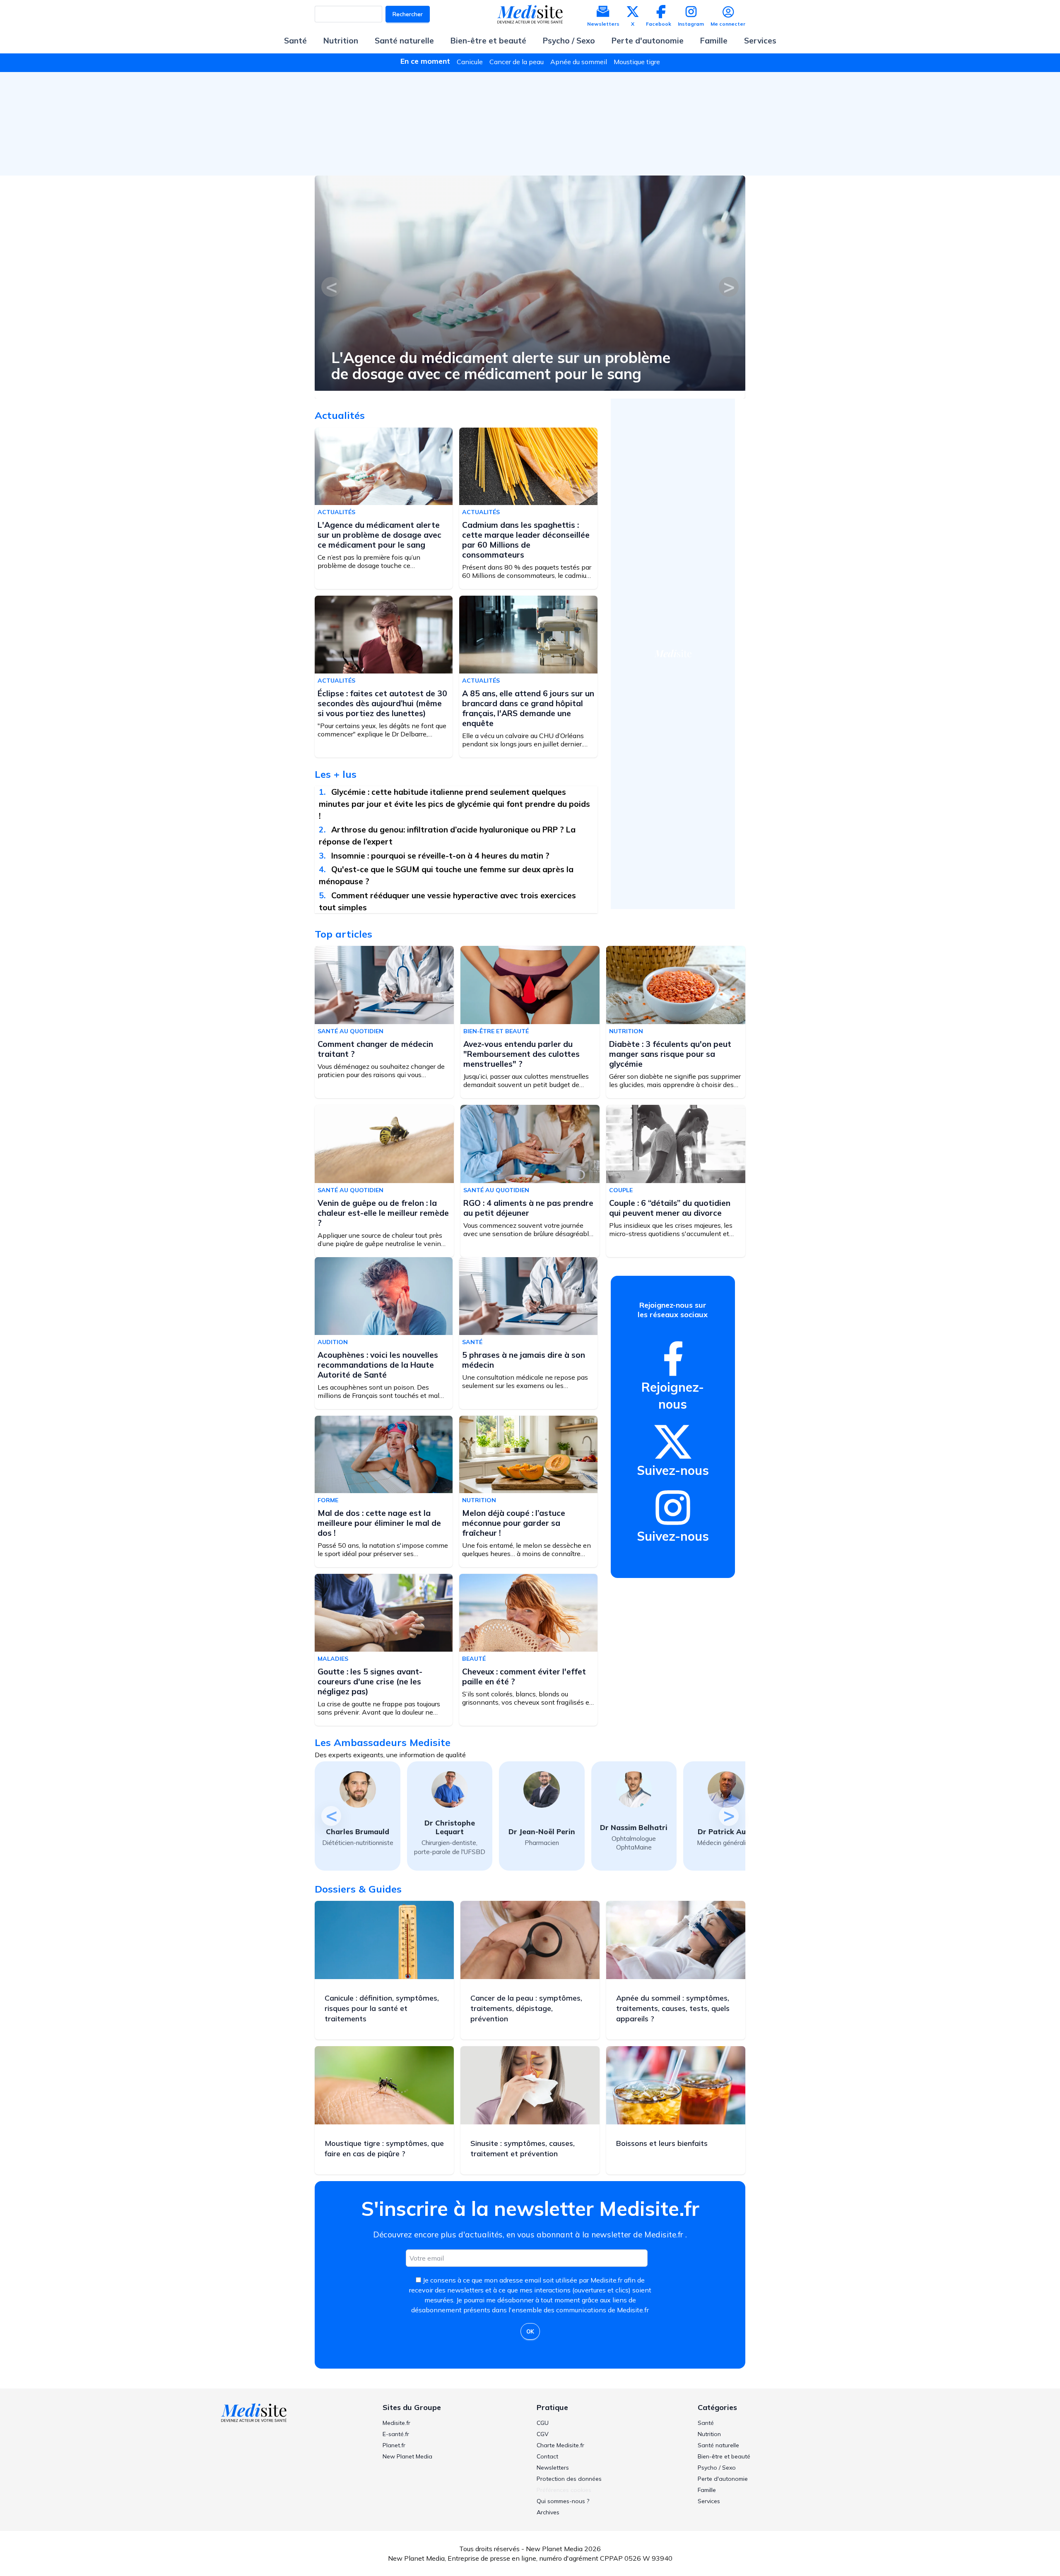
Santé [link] (706, 2423)
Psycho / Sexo (569, 41)
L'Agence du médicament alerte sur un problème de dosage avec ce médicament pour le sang (501, 366)
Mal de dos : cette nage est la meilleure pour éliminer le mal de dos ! (379, 1523)
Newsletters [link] (553, 2468)
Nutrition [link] (709, 2434)
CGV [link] (543, 2434)
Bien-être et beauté (488, 41)
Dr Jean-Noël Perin (542, 1832)
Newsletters (603, 24)
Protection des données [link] (569, 2479)
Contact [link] (547, 2456)
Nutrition (341, 41)
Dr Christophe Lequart (450, 1827)
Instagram (691, 24)
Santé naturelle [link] (718, 2445)
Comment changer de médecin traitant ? (375, 1049)
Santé (295, 41)
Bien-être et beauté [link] (724, 2456)
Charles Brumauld (358, 1832)
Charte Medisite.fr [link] (560, 2445)
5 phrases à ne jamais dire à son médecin (524, 1360)
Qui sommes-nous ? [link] (563, 2501)
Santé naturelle (404, 41)
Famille (714, 41)
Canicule (470, 62)
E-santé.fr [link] (396, 2434)
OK (530, 2331)
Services (760, 41)
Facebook (659, 24)
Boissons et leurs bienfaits (662, 2143)
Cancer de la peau (517, 62)
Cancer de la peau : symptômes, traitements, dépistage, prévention (526, 2008)
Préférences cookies (564, 2490)
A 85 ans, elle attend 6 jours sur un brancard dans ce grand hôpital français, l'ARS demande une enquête (528, 708)
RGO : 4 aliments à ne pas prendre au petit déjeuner (528, 1208)
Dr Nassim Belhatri (634, 1827)
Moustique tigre (637, 62)
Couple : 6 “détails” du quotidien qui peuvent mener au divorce (670, 1208)
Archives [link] (548, 2512)
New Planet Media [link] (407, 2456)
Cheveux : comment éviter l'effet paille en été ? (524, 1676)
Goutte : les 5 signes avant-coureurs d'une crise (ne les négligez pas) (370, 1681)
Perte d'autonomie (648, 41)
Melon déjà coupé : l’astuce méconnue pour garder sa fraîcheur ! (514, 1523)
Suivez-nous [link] (673, 1470)
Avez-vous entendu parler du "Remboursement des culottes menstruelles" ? (522, 1054)
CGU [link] (543, 2423)
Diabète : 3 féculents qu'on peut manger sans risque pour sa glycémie (670, 1054)
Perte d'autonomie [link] (723, 2479)
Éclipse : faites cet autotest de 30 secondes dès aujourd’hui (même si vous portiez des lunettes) (382, 703)
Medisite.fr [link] (396, 2423)
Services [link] (709, 2501)
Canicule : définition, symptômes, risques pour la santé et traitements (382, 2008)
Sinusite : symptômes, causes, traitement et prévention (523, 2148)
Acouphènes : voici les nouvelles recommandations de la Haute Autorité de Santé (378, 1365)
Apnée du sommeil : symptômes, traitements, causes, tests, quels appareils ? (673, 2008)
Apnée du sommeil (579, 62)
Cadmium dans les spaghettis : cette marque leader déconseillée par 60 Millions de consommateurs (526, 540)
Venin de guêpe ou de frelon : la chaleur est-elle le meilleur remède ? (383, 1213)
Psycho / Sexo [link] (717, 2468)
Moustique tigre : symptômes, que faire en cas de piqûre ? (384, 2148)
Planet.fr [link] (394, 2445)
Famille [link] (707, 2490)
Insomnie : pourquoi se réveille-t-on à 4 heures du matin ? (441, 856)
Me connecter (728, 24)
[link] (673, 1359)
